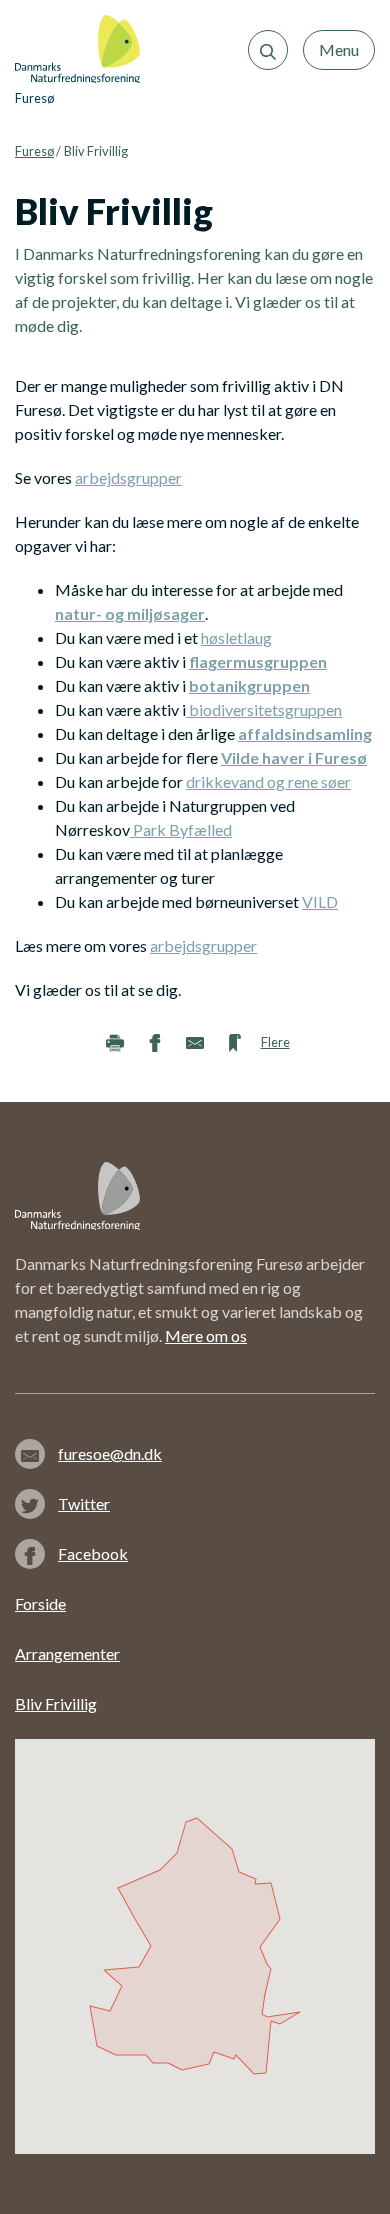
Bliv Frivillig (56, 1703)
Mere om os (206, 1335)
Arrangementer (67, 1653)
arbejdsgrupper (128, 477)
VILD (320, 901)
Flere (275, 1042)
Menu (339, 49)
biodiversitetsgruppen (264, 709)
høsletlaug (236, 637)
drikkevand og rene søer (268, 781)
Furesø (34, 151)
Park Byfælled (181, 829)
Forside (40, 1603)
